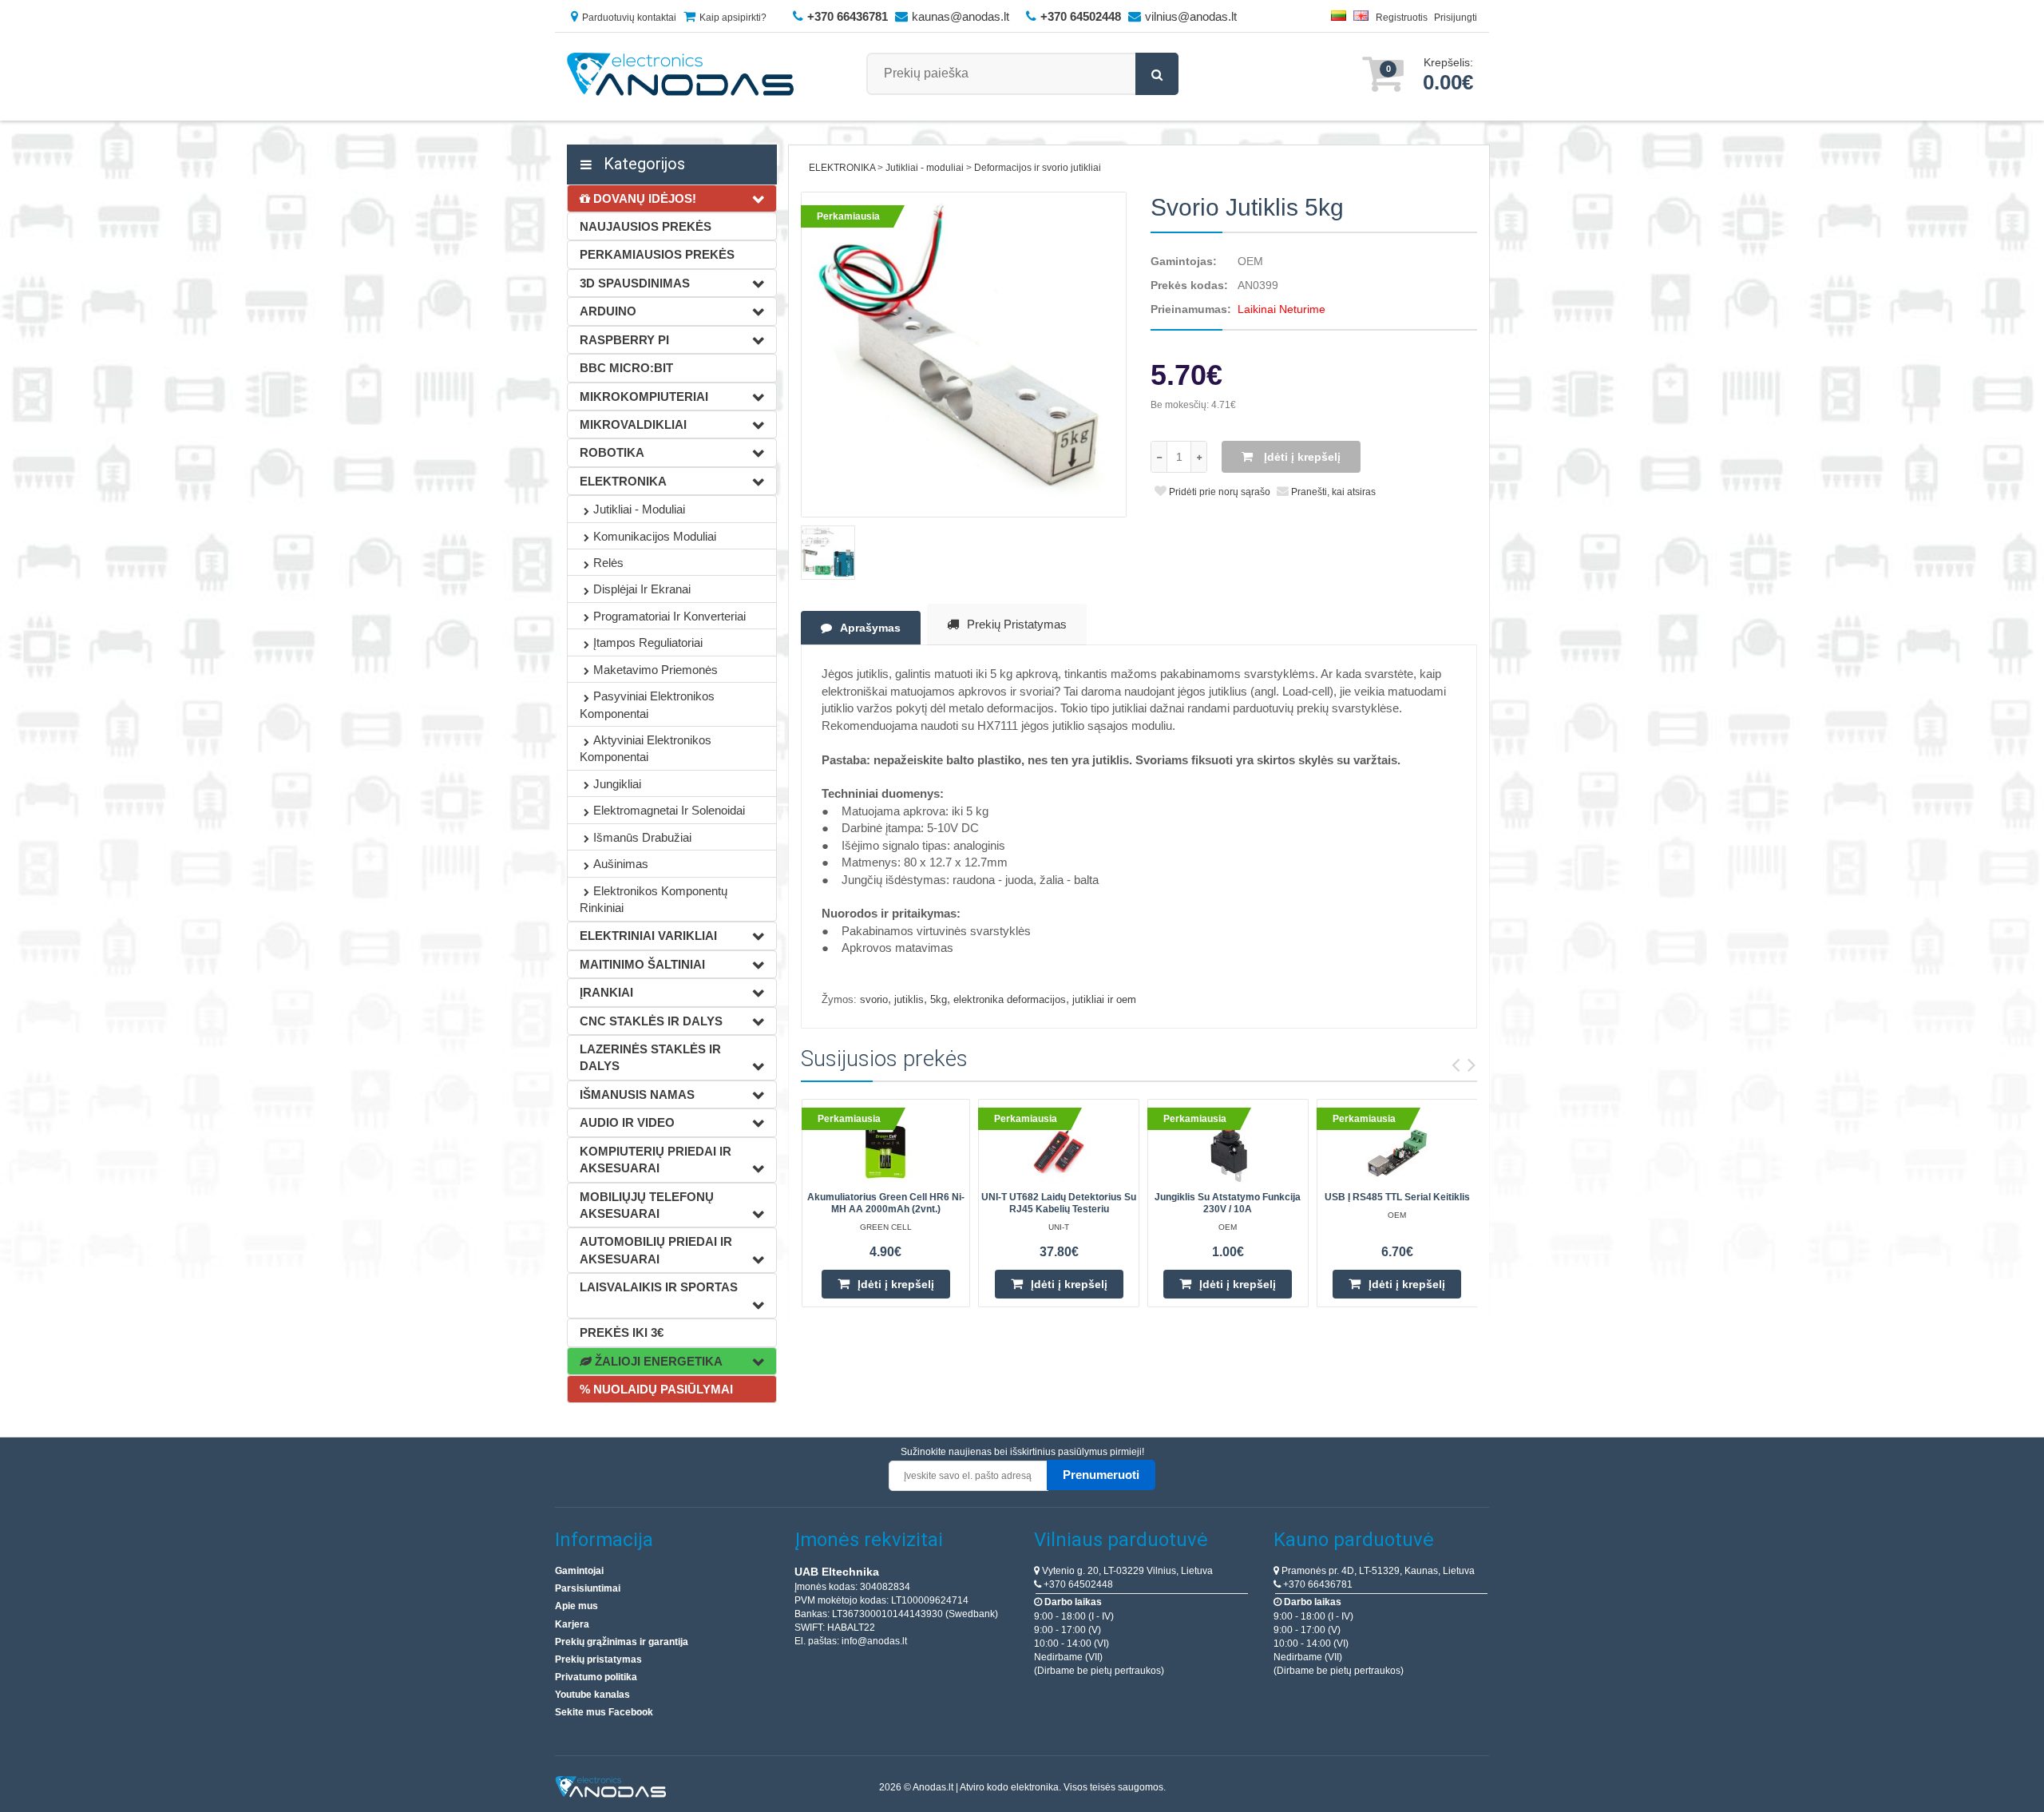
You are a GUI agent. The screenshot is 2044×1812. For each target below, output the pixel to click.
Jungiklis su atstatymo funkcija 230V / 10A (1228, 1203)
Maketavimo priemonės (656, 670)
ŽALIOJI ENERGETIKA (657, 1361)
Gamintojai (579, 1571)
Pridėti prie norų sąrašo (1218, 492)
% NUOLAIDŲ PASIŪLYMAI (656, 1389)
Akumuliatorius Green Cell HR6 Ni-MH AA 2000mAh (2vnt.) (886, 1203)
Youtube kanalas (592, 1695)
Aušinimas (621, 864)
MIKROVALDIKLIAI (633, 424)
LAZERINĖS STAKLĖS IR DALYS (650, 1057)
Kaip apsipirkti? (733, 18)
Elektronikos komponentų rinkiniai (654, 899)
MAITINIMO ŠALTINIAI (642, 964)
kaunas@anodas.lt (961, 16)
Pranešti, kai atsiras (1332, 492)
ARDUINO (608, 311)
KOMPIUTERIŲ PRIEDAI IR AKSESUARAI (656, 1160)
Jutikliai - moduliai (639, 509)
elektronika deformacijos (1010, 999)
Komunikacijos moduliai (655, 536)
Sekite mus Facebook (604, 1712)
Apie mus (576, 1606)
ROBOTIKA (612, 452)
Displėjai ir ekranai (642, 589)
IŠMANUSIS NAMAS (637, 1094)
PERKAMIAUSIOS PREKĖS (657, 254)
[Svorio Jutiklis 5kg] (964, 355)
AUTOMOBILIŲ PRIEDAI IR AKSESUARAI (656, 1250)
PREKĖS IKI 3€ (622, 1332)
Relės (608, 563)
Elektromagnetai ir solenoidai (669, 810)
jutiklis (909, 999)
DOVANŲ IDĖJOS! (643, 198)
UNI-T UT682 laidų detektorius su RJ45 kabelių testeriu (1059, 1203)
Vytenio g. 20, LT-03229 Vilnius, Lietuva (1126, 1571)
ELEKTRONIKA (623, 481)
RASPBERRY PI (624, 340)
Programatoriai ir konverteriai (669, 616)
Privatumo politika (596, 1677)
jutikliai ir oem (1104, 999)
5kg (939, 999)
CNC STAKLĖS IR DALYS (651, 1021)
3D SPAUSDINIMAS (635, 283)
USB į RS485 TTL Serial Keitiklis (1397, 1197)
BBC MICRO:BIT (626, 368)
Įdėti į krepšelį (1301, 457)
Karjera (572, 1624)
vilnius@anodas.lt (1191, 16)
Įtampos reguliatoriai (648, 642)
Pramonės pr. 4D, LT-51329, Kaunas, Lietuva (1377, 1571)
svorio (874, 999)
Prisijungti (1456, 18)
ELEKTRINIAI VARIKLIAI (648, 936)
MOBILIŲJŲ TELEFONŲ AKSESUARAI (647, 1205)
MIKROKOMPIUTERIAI (644, 396)
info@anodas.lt (874, 1641)
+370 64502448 (1077, 1584)
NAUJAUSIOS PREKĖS (646, 226)
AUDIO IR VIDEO (627, 1122)
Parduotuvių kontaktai (629, 18)
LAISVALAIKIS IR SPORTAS (659, 1287)
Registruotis (1402, 18)
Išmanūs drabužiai (642, 837)
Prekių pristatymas (1017, 624)
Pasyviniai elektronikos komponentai (647, 704)
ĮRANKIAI (606, 992)
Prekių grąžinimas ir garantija (622, 1642)
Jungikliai (617, 784)
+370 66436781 (1317, 1584)
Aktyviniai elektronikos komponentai (646, 748)
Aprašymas (870, 628)
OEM (1250, 261)
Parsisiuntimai (588, 1588)
